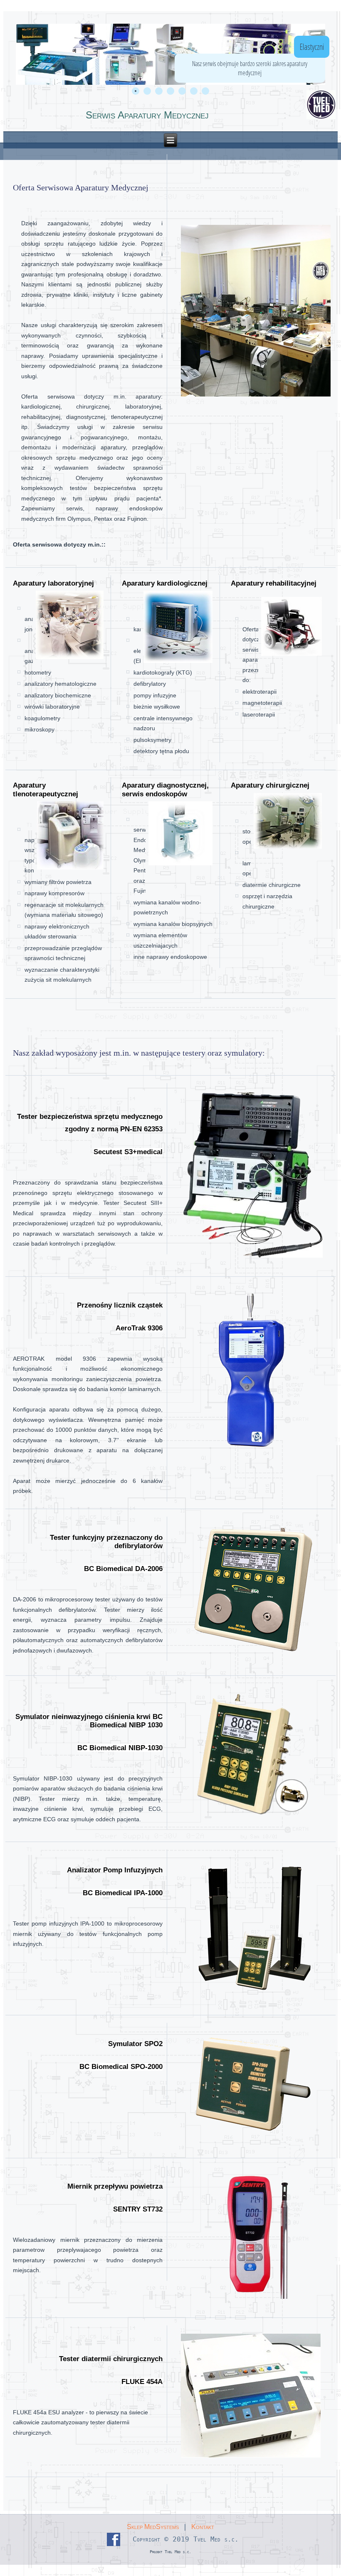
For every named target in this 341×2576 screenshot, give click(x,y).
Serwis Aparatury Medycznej (147, 115)
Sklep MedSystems (153, 2527)
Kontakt (203, 2527)
